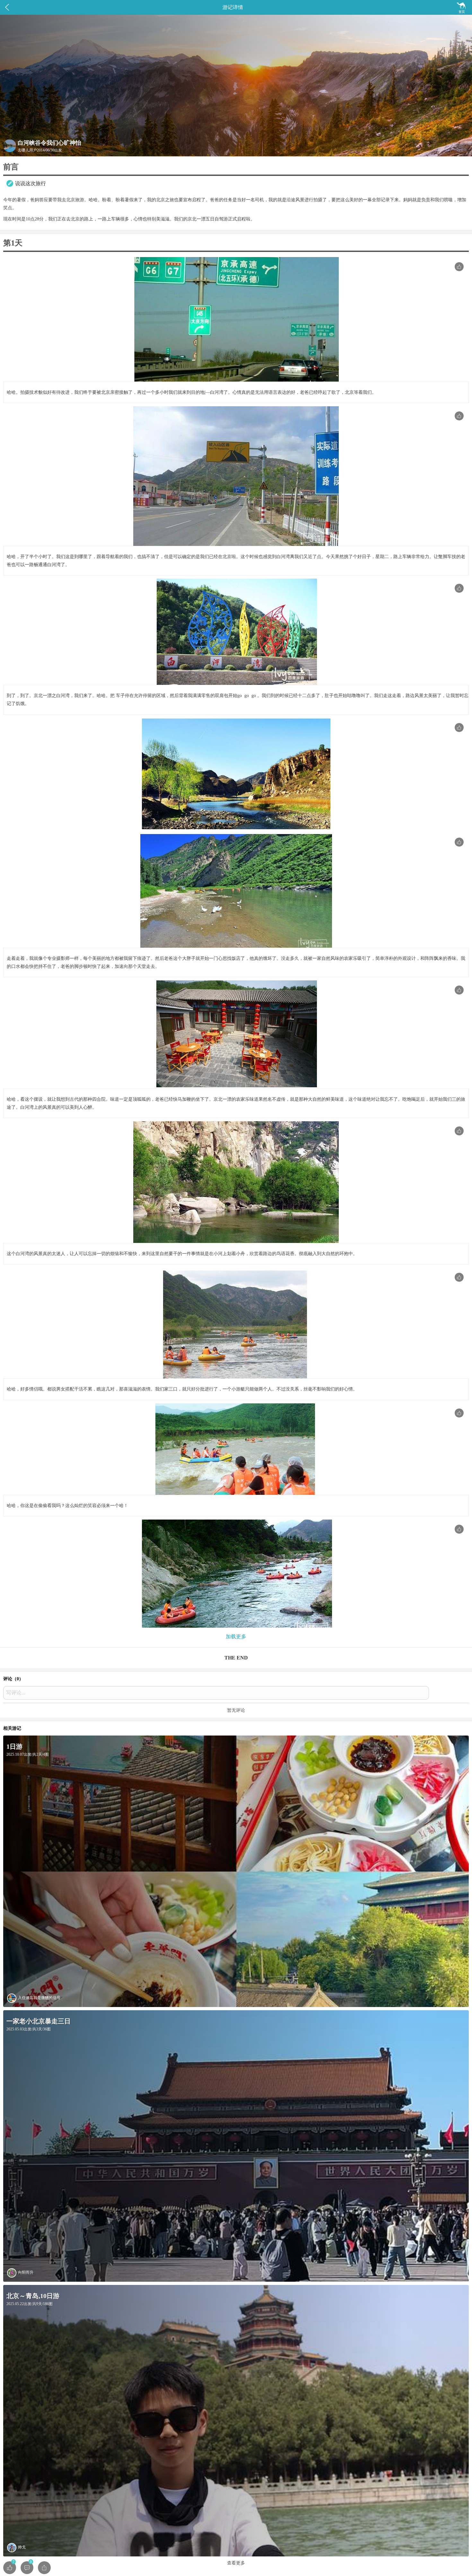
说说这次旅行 (31, 183)
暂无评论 (236, 1710)
